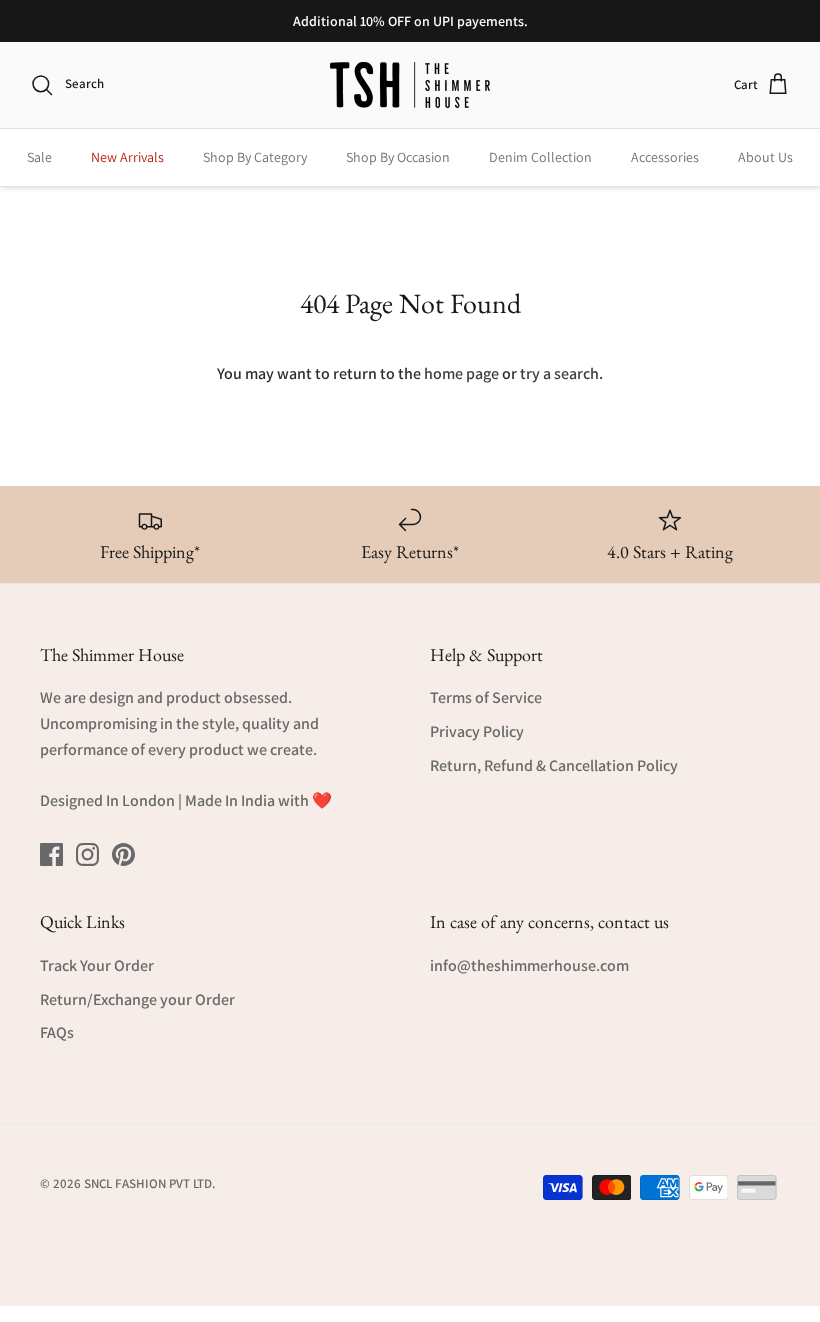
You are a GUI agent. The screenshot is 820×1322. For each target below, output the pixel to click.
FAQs (57, 1032)
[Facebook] (51, 854)
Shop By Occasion (398, 157)
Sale (39, 157)
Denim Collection (540, 157)
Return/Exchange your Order (137, 999)
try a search (559, 373)
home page (461, 373)
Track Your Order (97, 965)
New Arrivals (127, 157)
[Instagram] (87, 854)
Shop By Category (255, 157)
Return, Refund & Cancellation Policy (554, 765)
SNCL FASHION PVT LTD (148, 1183)
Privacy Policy (477, 731)
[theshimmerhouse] (410, 85)
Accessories (665, 157)
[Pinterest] (123, 854)
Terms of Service (486, 697)
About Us (765, 157)
